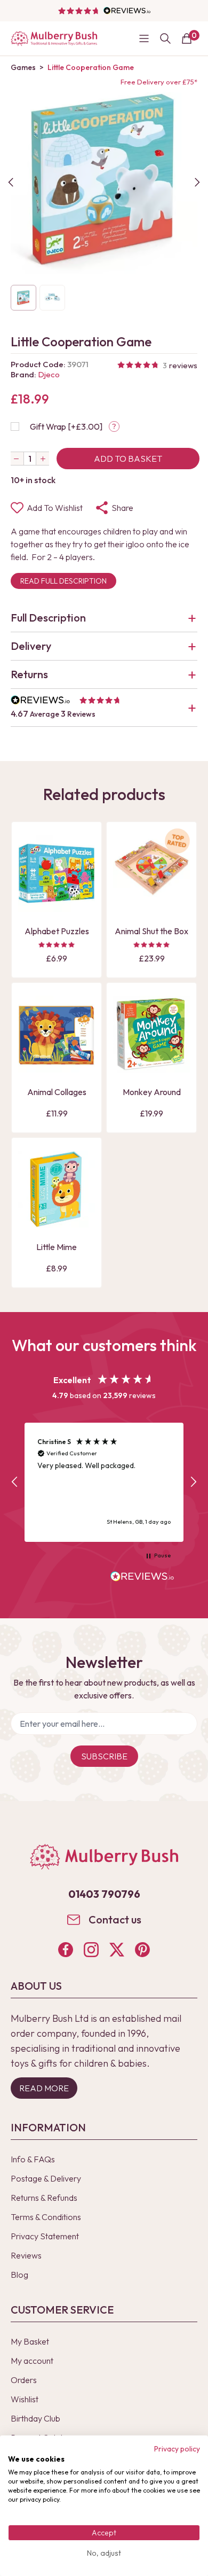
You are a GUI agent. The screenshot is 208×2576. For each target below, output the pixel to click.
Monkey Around (152, 1092)
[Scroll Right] (197, 182)
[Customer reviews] (104, 11)
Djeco (49, 374)
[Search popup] (165, 38)
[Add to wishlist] (29, 884)
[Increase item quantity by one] (43, 459)
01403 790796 (104, 1894)
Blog (19, 2275)
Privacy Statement (45, 2236)
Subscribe (104, 1756)
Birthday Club (35, 2418)
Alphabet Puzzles (57, 931)
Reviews (26, 2255)
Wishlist (25, 2399)
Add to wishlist (55, 508)
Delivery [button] (31, 646)
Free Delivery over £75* (159, 82)
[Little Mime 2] (57, 1189)
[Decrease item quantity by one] (17, 459)
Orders (24, 2380)
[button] (104, 708)
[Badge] (177, 847)
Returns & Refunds (44, 2198)
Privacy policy (177, 2449)
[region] (104, 1482)
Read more (44, 2088)
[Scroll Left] (11, 182)
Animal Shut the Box (151, 931)
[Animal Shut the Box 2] (151, 873)
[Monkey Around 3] (151, 1034)
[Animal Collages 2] (57, 1034)
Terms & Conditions (46, 2217)
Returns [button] (29, 674)
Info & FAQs (33, 2159)
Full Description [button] (48, 618)
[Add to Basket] (29, 903)
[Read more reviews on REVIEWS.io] (142, 1578)
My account (32, 2361)
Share (122, 508)
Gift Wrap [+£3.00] (66, 426)
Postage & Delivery (46, 2178)
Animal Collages (57, 1092)
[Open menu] (144, 38)
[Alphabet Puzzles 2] (57, 873)
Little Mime (57, 1247)
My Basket (30, 2341)
